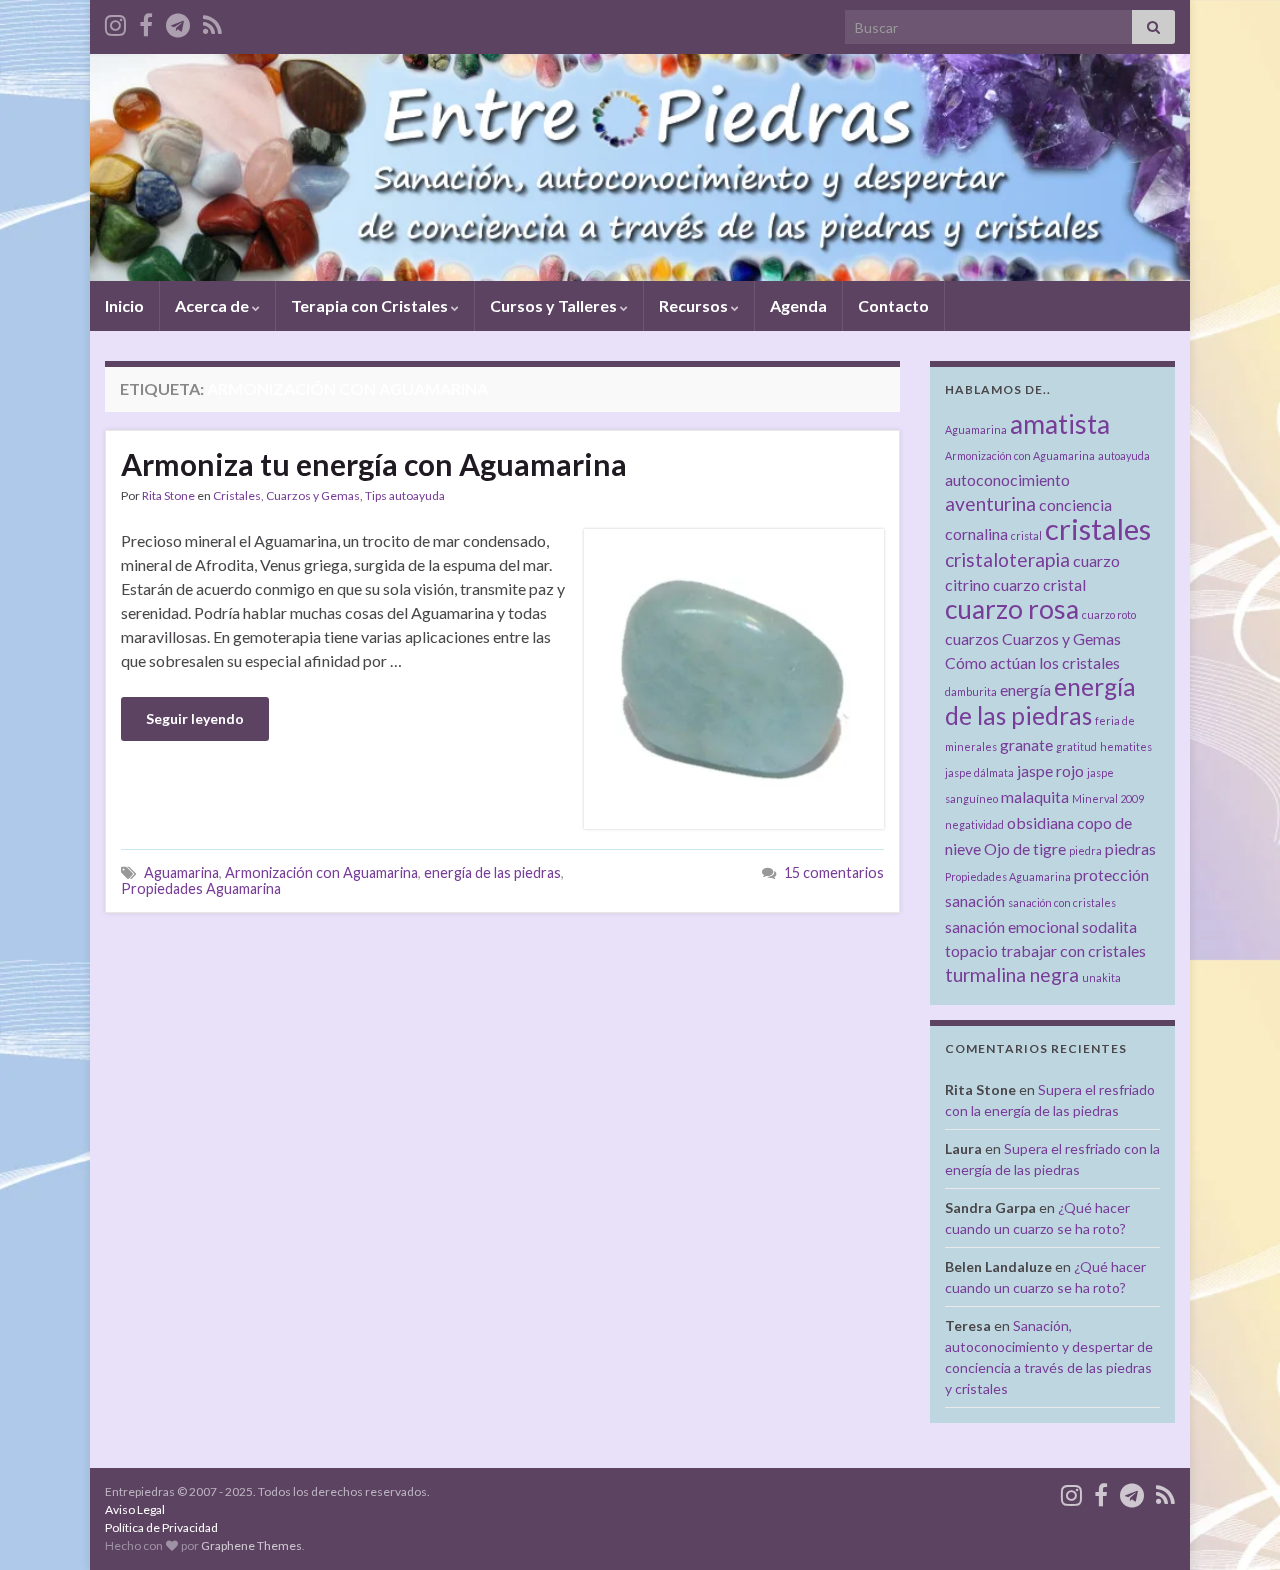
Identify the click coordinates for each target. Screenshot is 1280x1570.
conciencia (1075, 504)
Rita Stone (168, 495)
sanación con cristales (1062, 902)
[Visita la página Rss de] (212, 21)
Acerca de (213, 305)
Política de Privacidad (161, 1527)
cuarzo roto (1109, 614)
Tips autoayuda (405, 495)
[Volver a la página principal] (640, 167)
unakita (1101, 977)
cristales (1098, 528)
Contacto (893, 305)
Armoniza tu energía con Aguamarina (374, 464)
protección (1111, 874)
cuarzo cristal (1039, 584)
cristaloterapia (1007, 559)
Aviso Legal (135, 1509)
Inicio (124, 305)
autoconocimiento (1007, 479)
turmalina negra (1012, 974)
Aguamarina (181, 872)
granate (1026, 744)
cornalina (976, 533)
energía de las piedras (492, 872)
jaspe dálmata (979, 772)
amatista (1060, 424)
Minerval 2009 (1108, 798)
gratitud (1076, 746)
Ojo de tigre (1025, 848)
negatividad (974, 824)
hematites (1126, 746)
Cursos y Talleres (555, 305)
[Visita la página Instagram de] (115, 21)
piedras (1130, 848)
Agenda (798, 305)
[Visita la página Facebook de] (146, 21)
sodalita (1109, 926)
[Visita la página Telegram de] (178, 21)
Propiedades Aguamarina (201, 888)
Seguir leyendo (195, 718)
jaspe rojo (1050, 770)
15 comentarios (834, 872)
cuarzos (972, 638)
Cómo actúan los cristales (1032, 662)
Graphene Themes (251, 1545)
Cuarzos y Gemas (1061, 638)
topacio (971, 950)
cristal (1026, 535)
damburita (971, 691)
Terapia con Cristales (371, 305)
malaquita (1035, 796)
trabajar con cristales (1073, 950)
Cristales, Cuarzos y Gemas (286, 495)
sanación (975, 900)
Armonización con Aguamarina (321, 872)
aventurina (990, 503)
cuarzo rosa (1012, 609)
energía (1025, 689)
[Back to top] (1235, 1525)
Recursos (695, 305)
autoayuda (1124, 455)
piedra (1085, 850)
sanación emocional (1012, 926)
